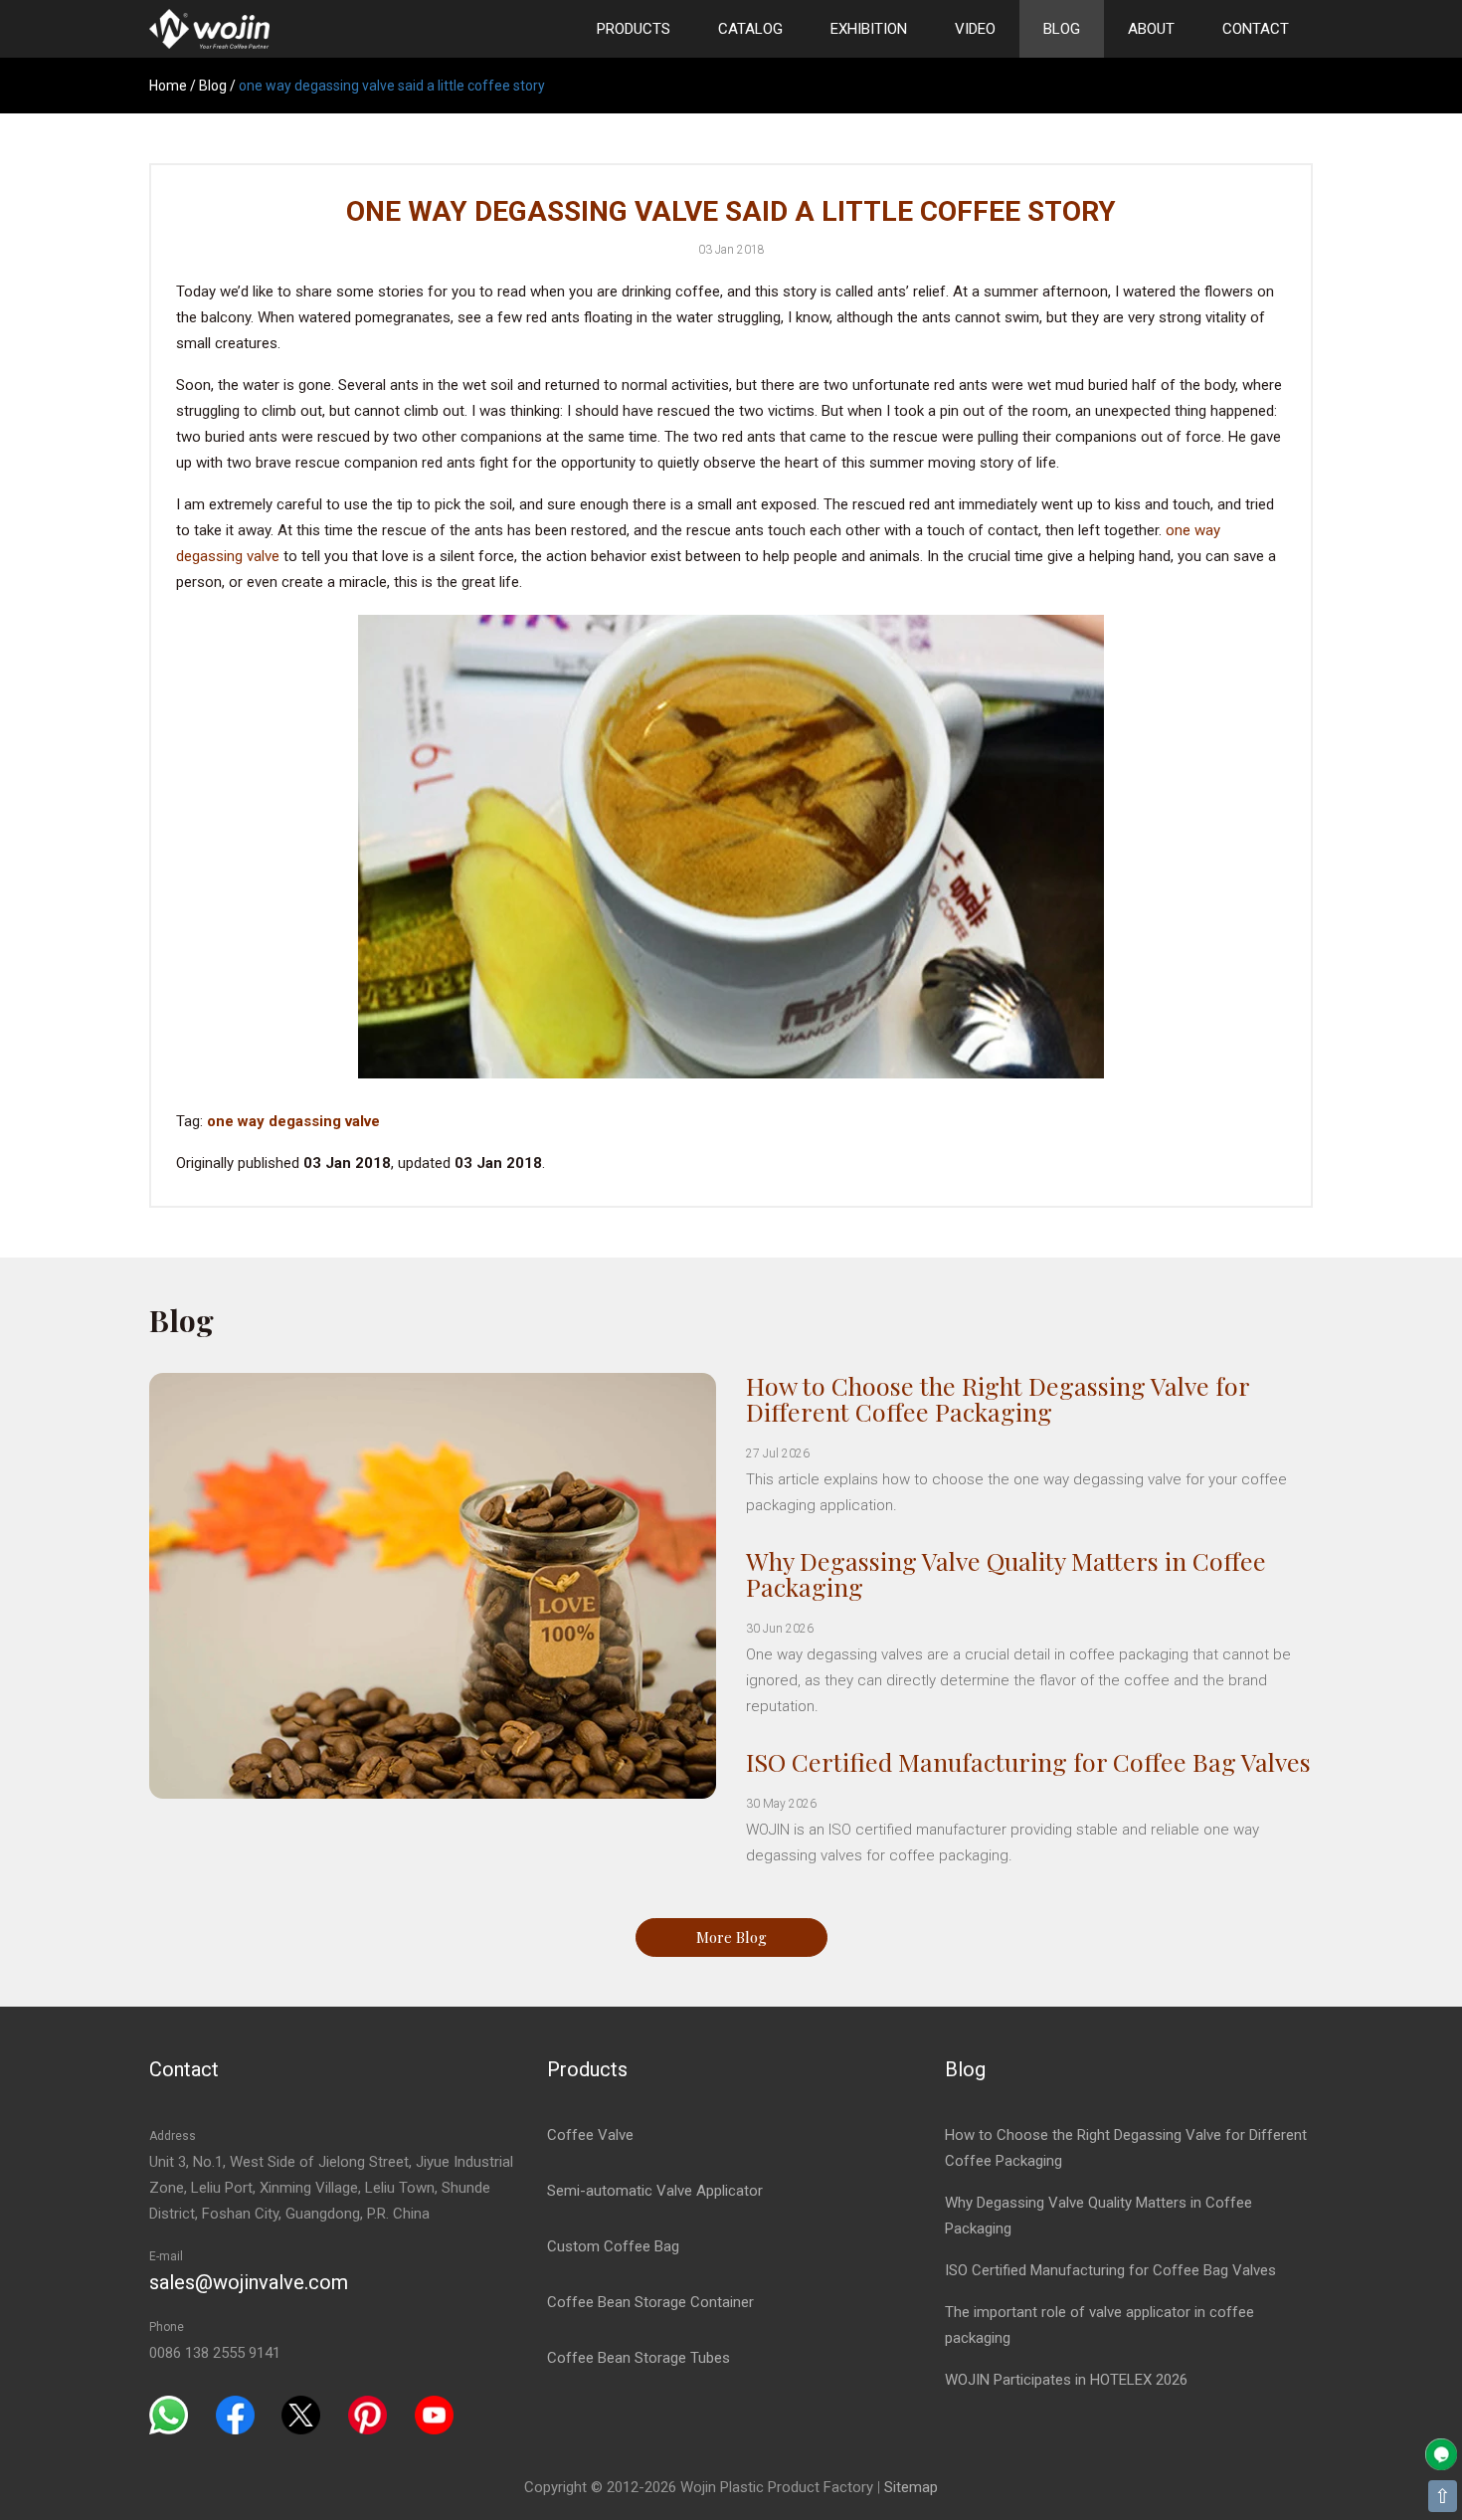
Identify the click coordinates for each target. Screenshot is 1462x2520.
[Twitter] (301, 2415)
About (1151, 29)
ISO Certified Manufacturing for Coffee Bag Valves (1028, 1761)
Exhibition (869, 29)
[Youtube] (434, 2415)
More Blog (731, 1937)
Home (168, 86)
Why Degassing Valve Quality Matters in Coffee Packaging (1006, 1573)
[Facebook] (235, 2415)
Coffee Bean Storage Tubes (639, 2358)
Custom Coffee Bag (613, 2246)
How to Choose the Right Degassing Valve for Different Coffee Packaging (998, 1398)
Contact (1256, 29)
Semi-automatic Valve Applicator (655, 2191)
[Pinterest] (367, 2415)
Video (975, 29)
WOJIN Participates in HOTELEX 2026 (1066, 2380)
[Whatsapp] (169, 2415)
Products (634, 29)
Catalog (750, 29)
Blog (1062, 29)
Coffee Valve (590, 2135)
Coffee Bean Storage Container (650, 2302)
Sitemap (911, 2487)
